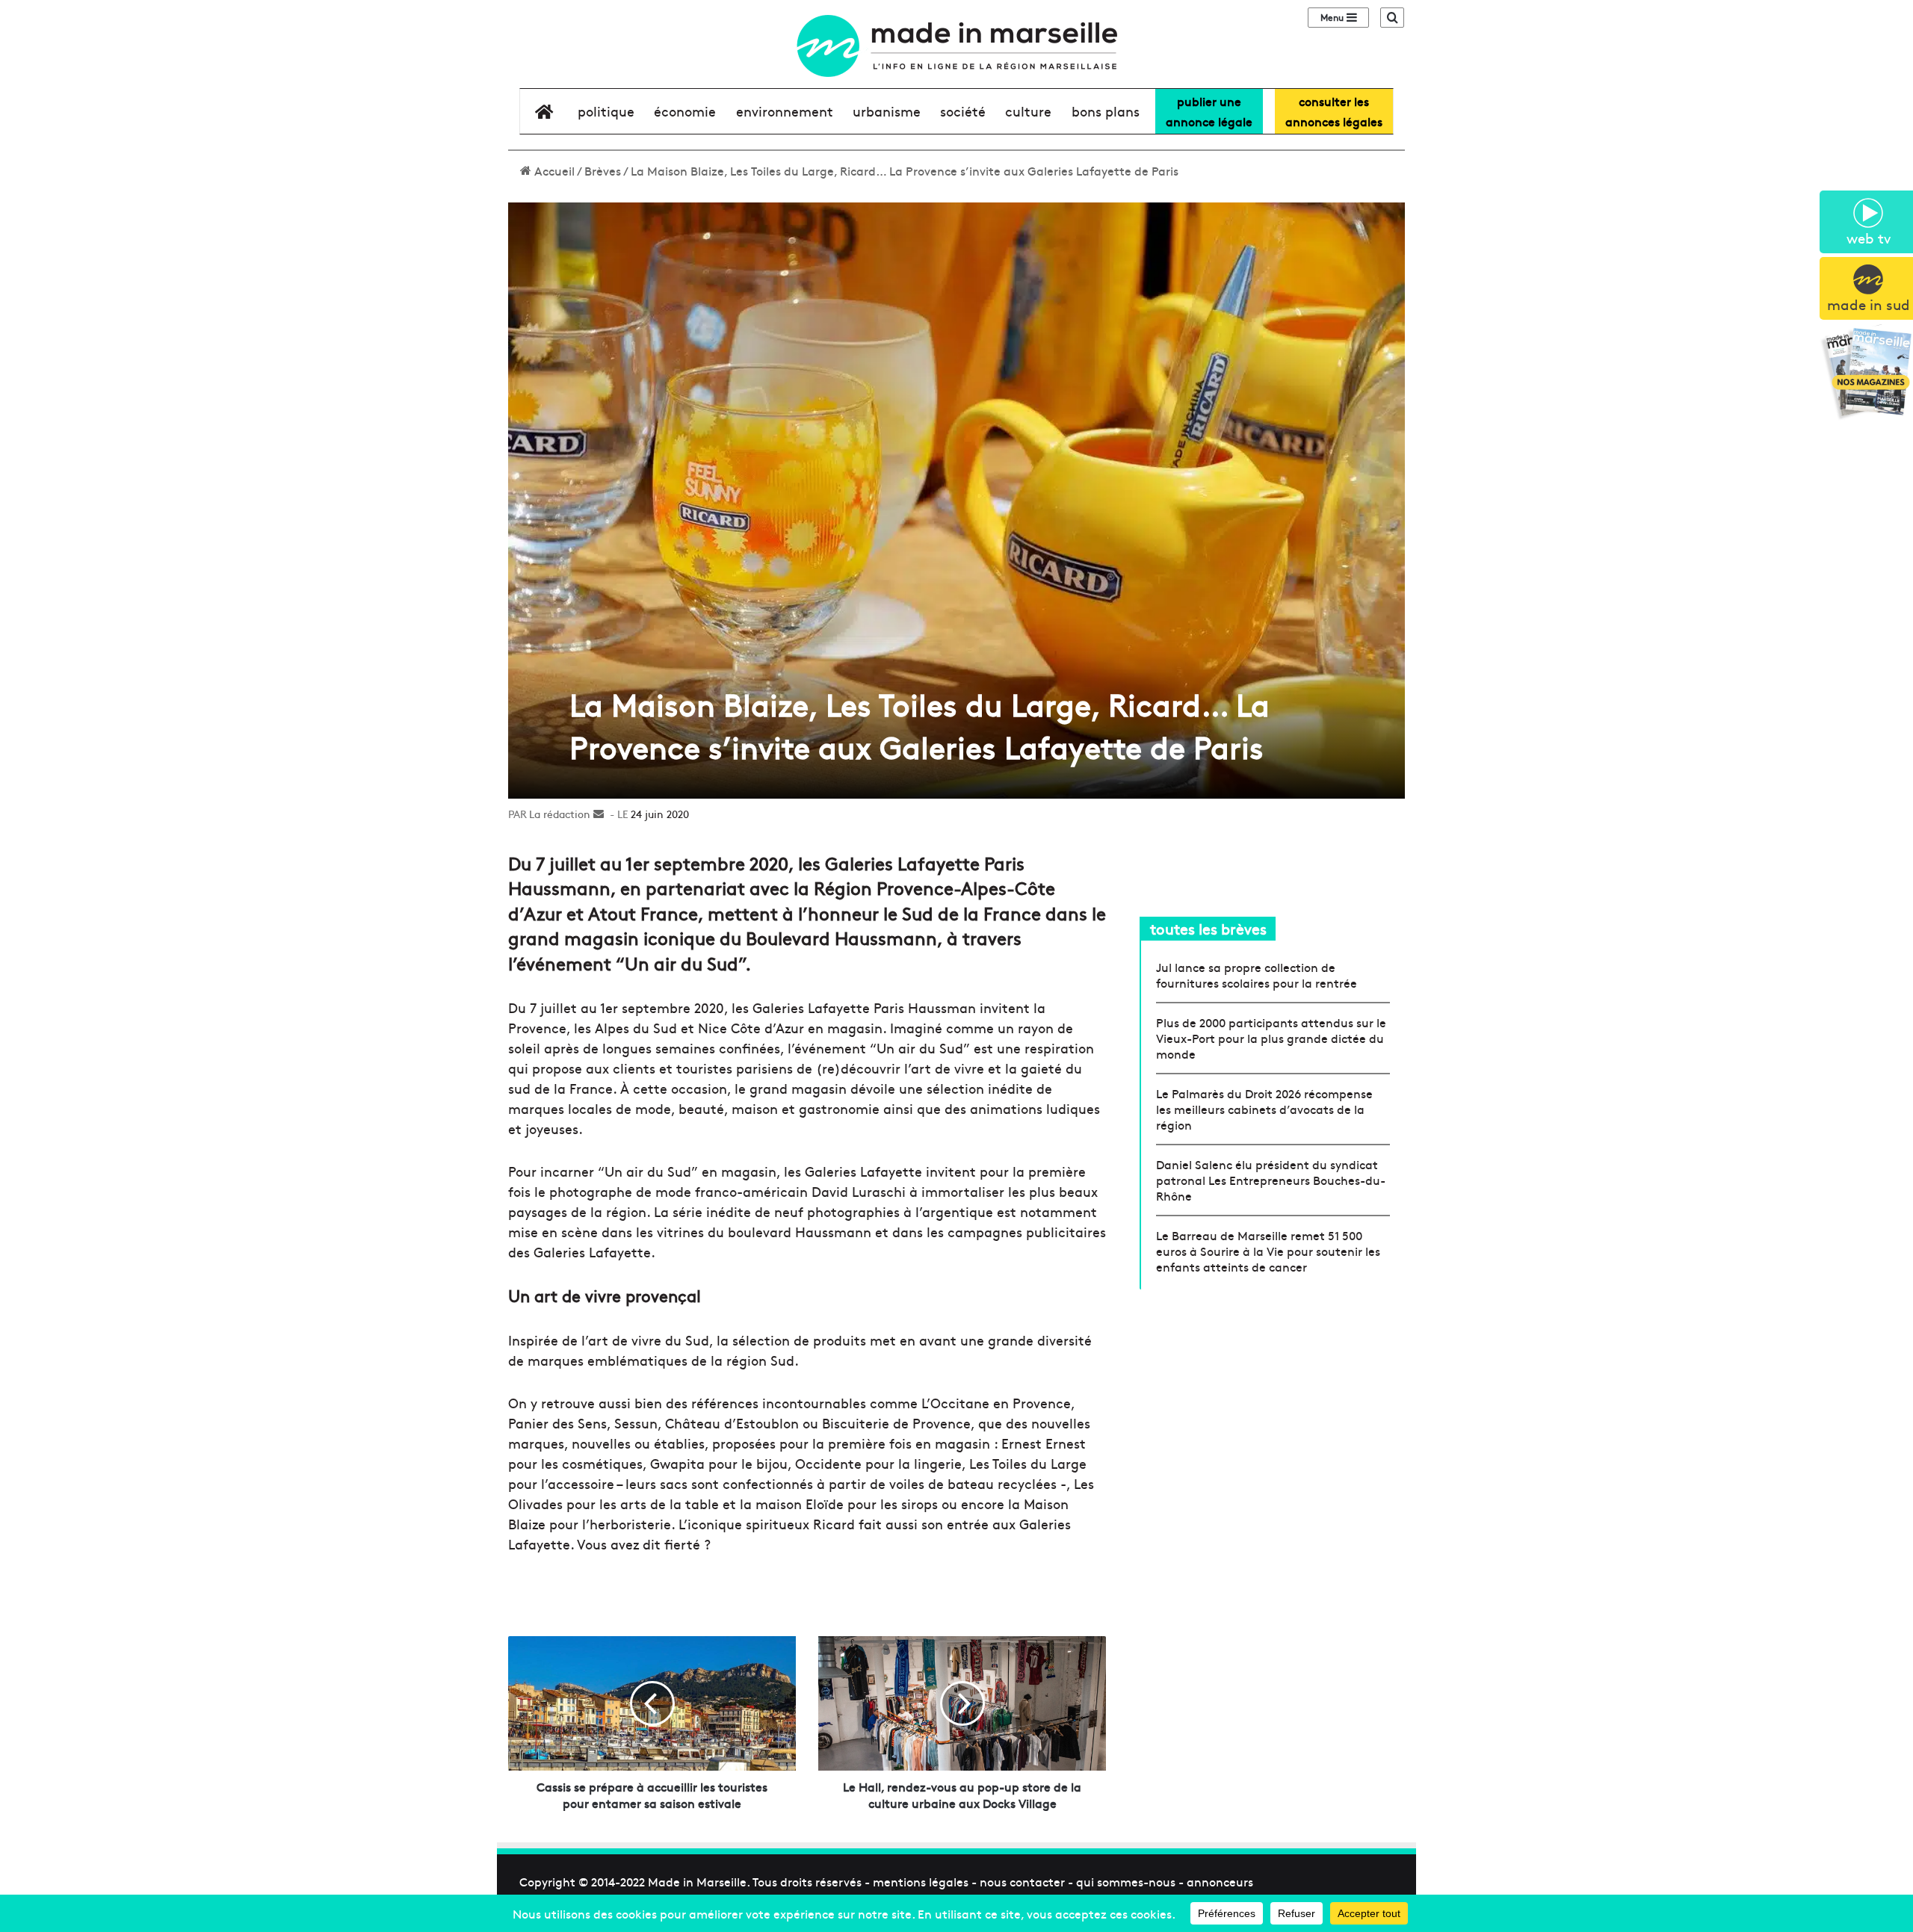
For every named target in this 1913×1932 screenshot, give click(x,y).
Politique (606, 111)
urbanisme (887, 111)
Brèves (603, 170)
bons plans (1106, 111)
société (963, 111)
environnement (785, 111)
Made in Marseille (697, 1881)
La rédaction (560, 814)
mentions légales (921, 1881)
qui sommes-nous (1126, 1881)
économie (685, 111)
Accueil (553, 170)
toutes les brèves (1208, 928)
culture (1028, 111)
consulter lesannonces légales (1334, 111)
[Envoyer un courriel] (599, 814)
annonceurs (1220, 1881)
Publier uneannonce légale (1209, 111)
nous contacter (1022, 1881)
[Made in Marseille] (956, 46)
